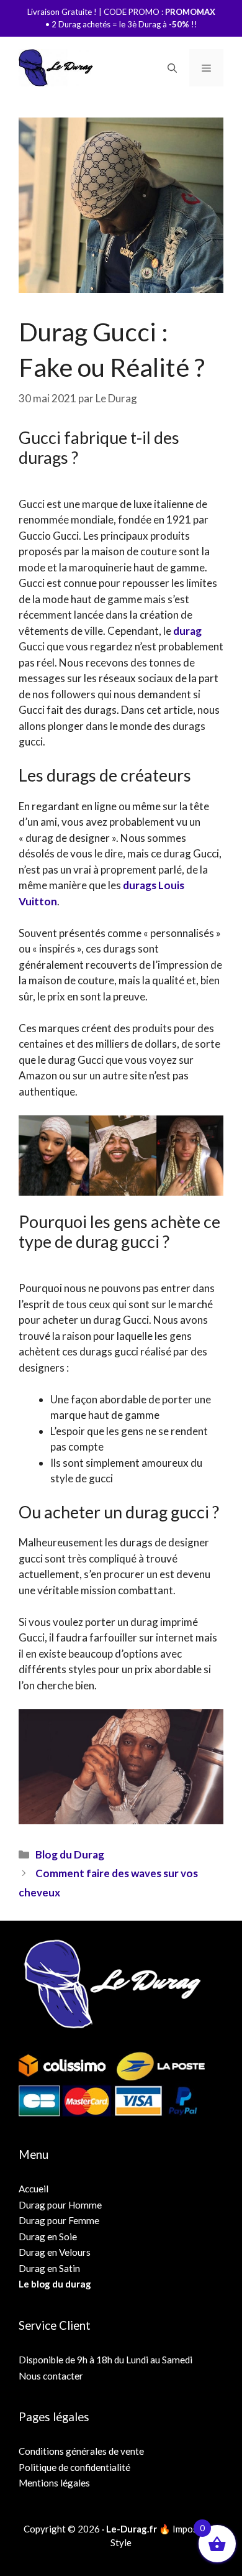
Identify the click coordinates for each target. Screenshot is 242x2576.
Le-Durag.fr (132, 2529)
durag (187, 631)
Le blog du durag (55, 2284)
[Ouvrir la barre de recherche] (172, 68)
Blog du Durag (70, 1854)
